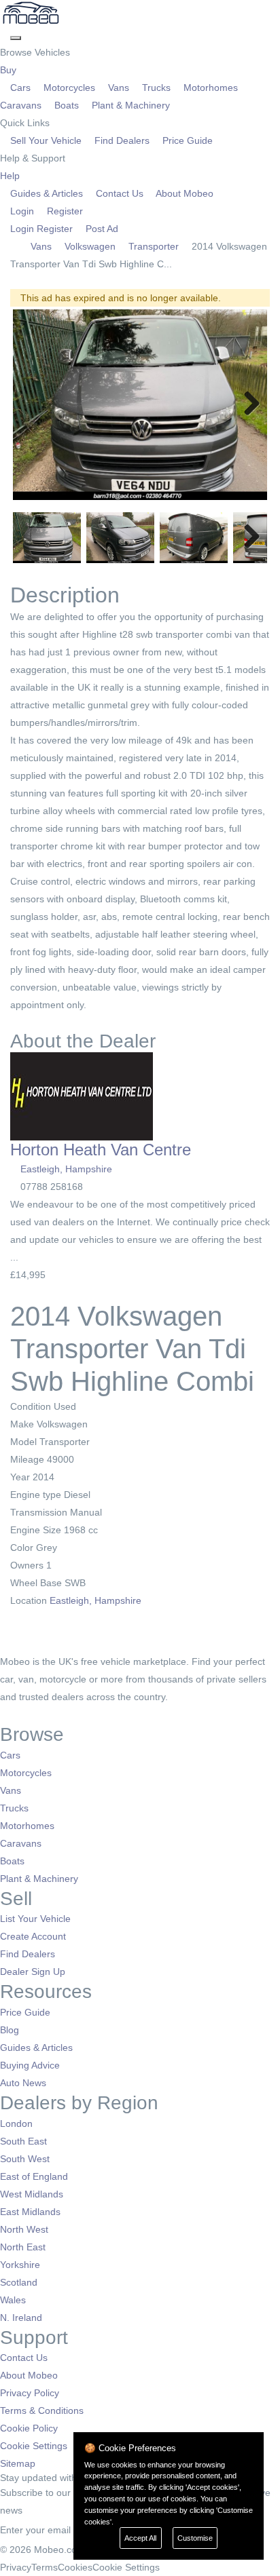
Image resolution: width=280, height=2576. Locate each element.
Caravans (21, 1843)
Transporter (154, 246)
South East (23, 2141)
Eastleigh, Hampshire (66, 1169)
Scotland (19, 2282)
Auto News (23, 2083)
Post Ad (101, 229)
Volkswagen (90, 246)
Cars (20, 88)
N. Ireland (21, 2318)
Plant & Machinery (129, 105)
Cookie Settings (34, 2446)
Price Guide (186, 140)
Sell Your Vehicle (46, 140)
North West (24, 2229)
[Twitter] (15, 1714)
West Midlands (32, 2194)
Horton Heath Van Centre (101, 1150)
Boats (67, 105)
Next (247, 404)
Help (11, 176)
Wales (13, 2300)
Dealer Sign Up (33, 1972)
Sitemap (18, 2463)
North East (23, 2247)
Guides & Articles (47, 193)
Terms (45, 2567)
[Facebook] (5, 1714)
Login (22, 211)
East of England (34, 2176)
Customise (195, 2538)
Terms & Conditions (42, 2410)
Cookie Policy (29, 2428)
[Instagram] (24, 1714)
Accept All (140, 2538)
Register (64, 211)
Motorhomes (211, 88)
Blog (10, 2030)
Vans (119, 88)
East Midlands (30, 2212)
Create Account (33, 1936)
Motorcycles (69, 88)
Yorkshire (20, 2265)
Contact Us (120, 193)
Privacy (16, 2567)
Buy (10, 70)
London (16, 2123)
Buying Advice (30, 2065)
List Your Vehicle (35, 1919)
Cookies (75, 2567)
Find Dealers (122, 140)
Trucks (156, 88)
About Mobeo (183, 193)
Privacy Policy (30, 2393)
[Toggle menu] (16, 38)
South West (25, 2159)
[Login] (5, 35)
